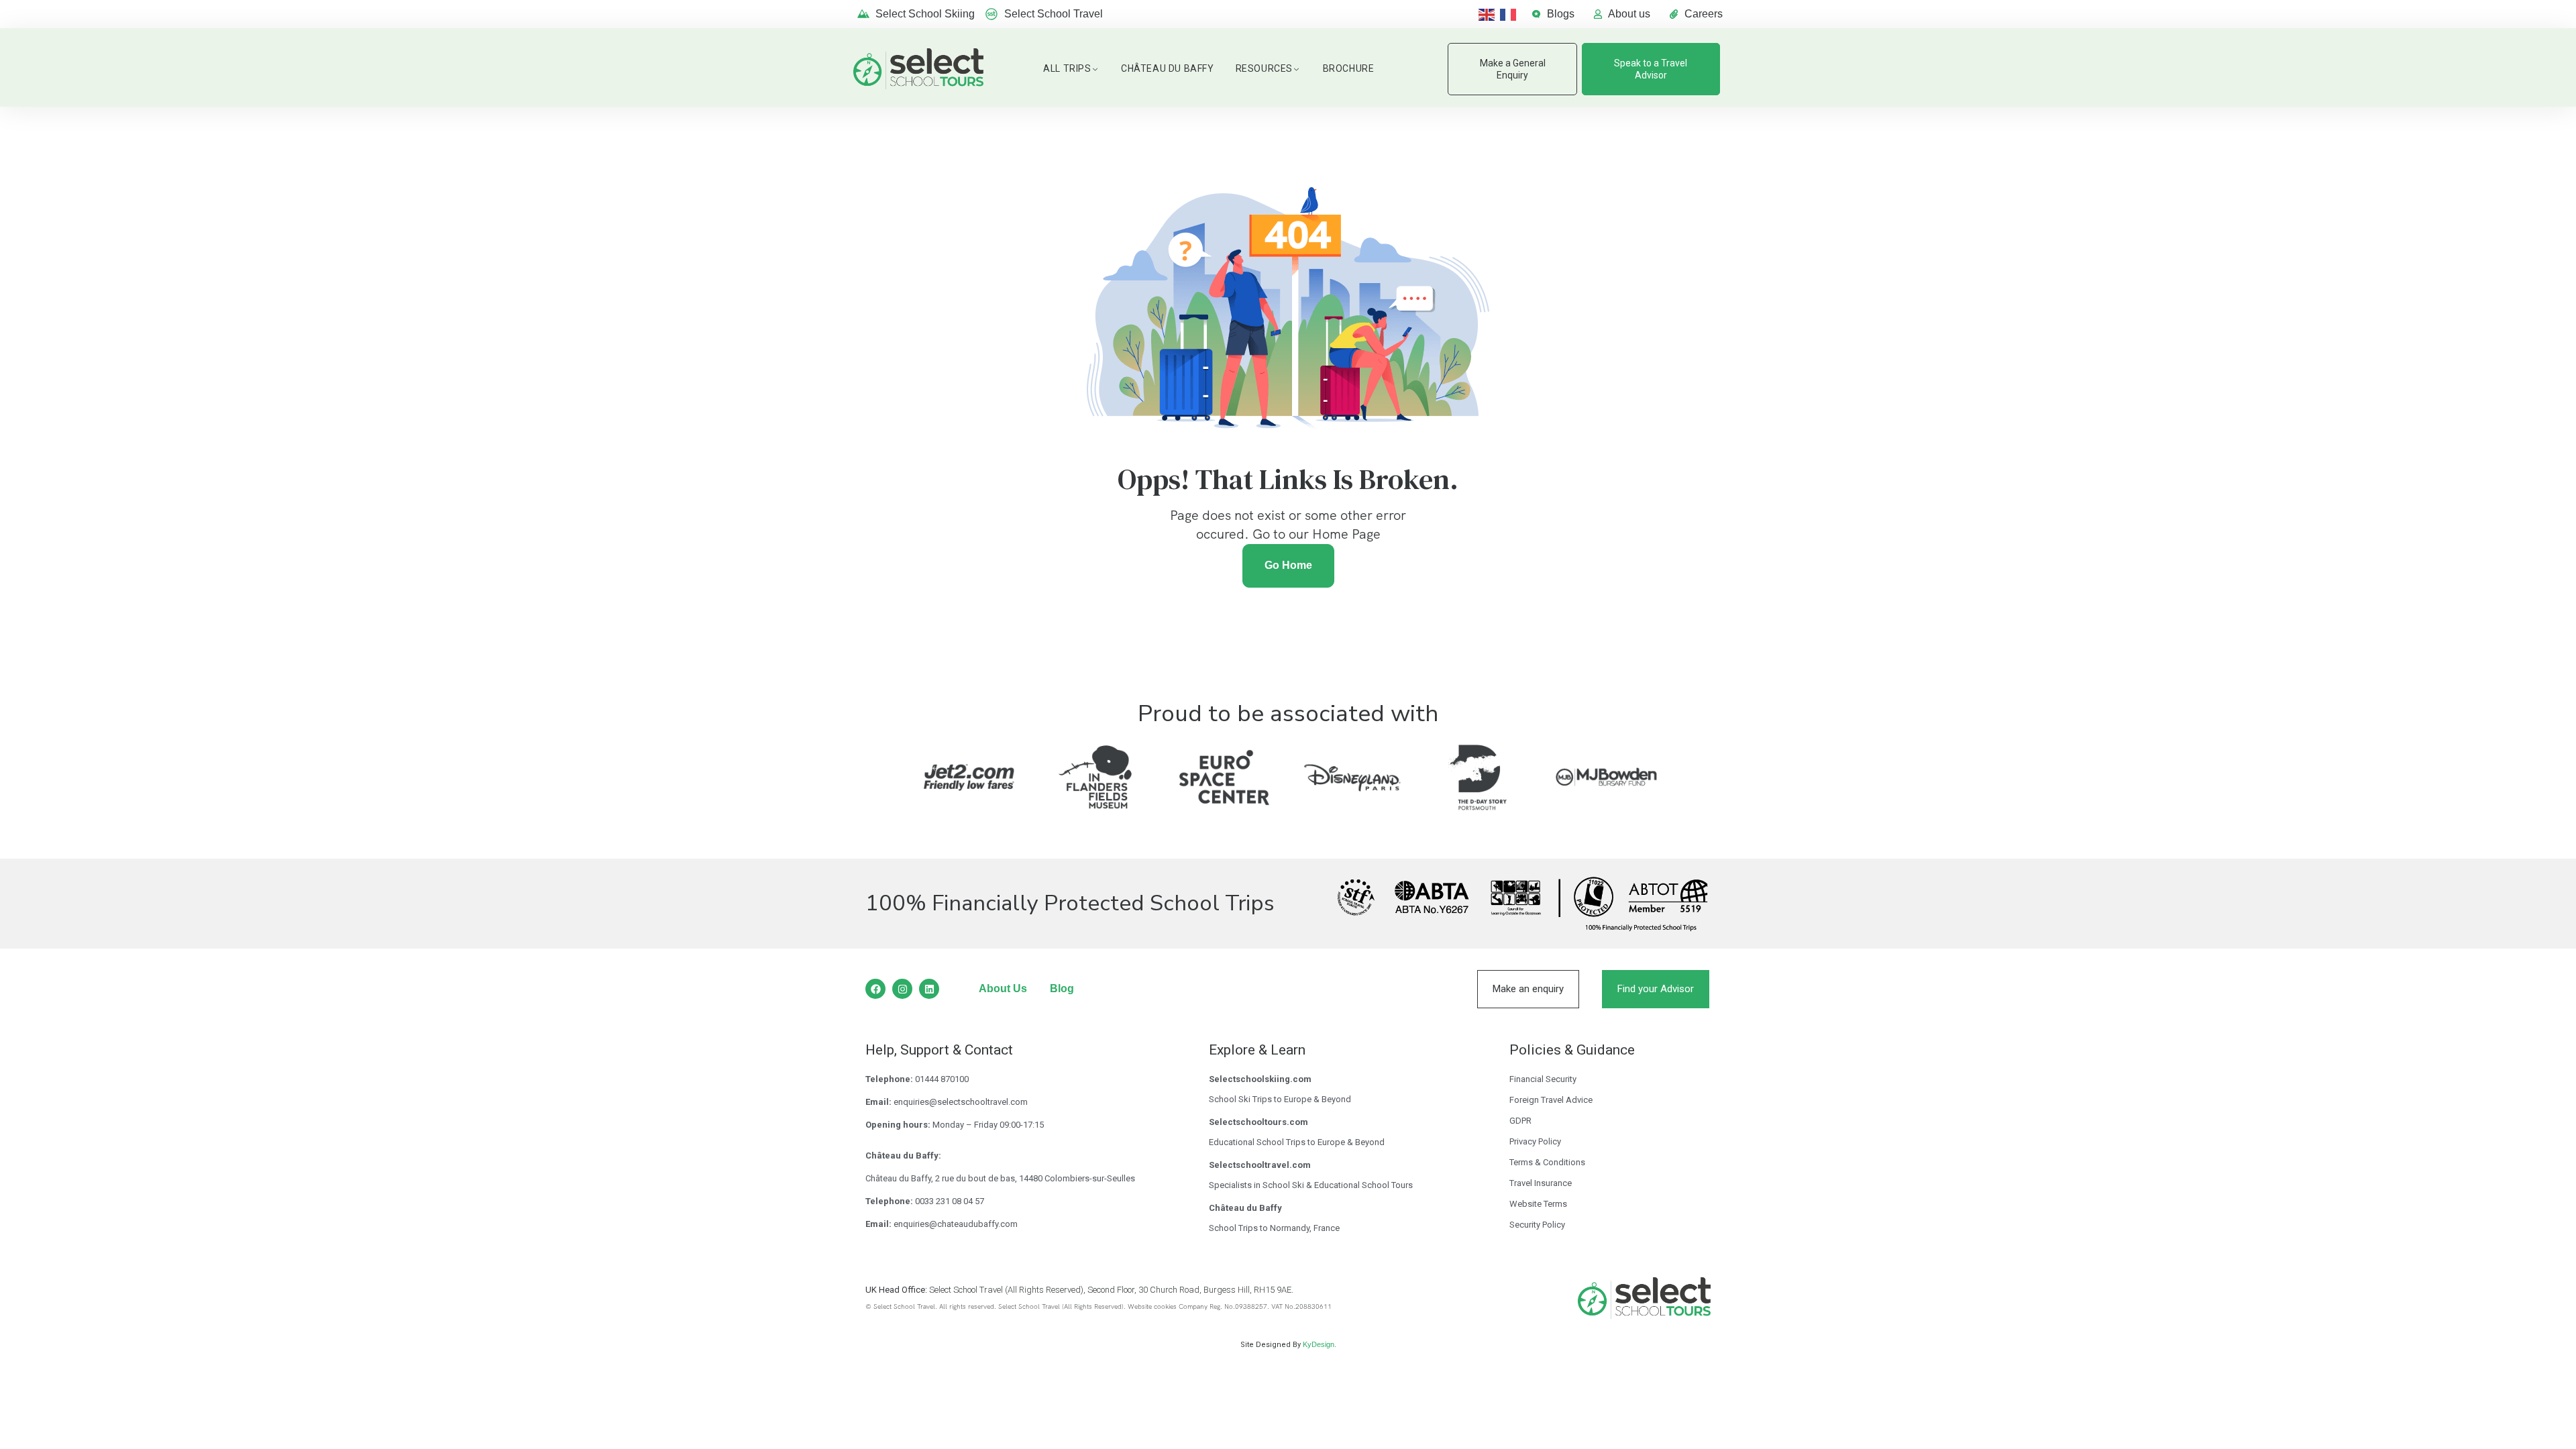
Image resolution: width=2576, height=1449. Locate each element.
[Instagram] (902, 989)
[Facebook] (875, 989)
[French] (1511, 14)
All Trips (1067, 68)
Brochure (1349, 68)
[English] (1489, 14)
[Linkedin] (929, 989)
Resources (1264, 68)
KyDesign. (1320, 1344)
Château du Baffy (1168, 68)
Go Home (1288, 565)
